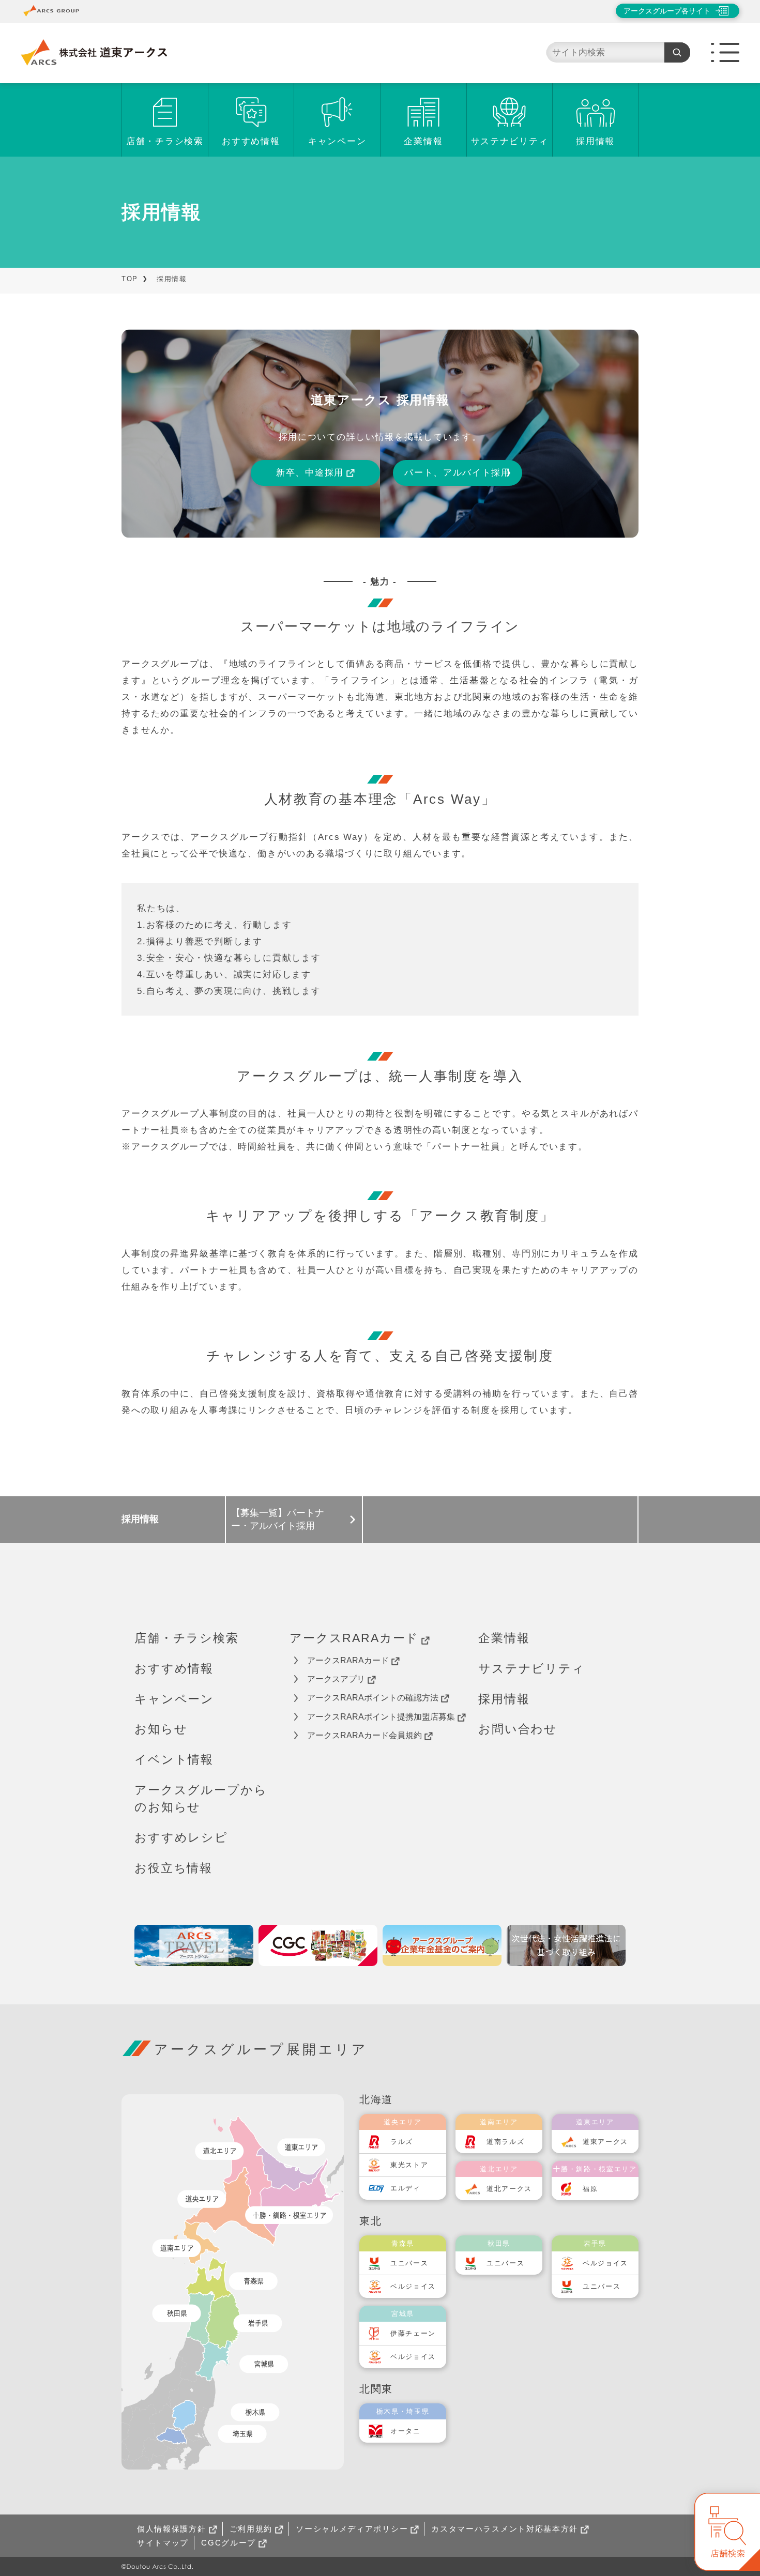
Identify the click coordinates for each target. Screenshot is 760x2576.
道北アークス (509, 2189)
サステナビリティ (510, 141)
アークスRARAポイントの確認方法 (373, 1698)
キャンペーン (337, 141)
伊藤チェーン (413, 2333)
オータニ (406, 2431)
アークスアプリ (336, 1679)
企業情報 (423, 141)
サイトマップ (163, 2543)
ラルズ (402, 2142)
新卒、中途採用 (310, 473)
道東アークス (605, 2142)
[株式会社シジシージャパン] (318, 1945)
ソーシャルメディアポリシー (352, 2529)
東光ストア (409, 2165)
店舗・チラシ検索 (165, 141)
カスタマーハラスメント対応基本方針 (505, 2529)
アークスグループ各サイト (667, 11)
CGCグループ (229, 2543)
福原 (590, 2189)
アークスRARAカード (354, 1638)
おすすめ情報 (251, 141)
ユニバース (409, 2263)
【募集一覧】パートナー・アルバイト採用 (278, 1519)
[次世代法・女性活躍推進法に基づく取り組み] (566, 1945)
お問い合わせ (518, 1729)
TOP (130, 279)
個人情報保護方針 (172, 2529)
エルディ (406, 2188)
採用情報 (595, 141)
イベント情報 (174, 1759)
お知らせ (161, 1729)
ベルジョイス (413, 2286)
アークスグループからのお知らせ (201, 1798)
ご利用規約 (251, 2529)
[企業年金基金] (442, 1945)
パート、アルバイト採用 (458, 473)
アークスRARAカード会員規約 (364, 1735)
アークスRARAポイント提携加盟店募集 (381, 1717)
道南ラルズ (506, 2142)
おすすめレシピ (181, 1837)
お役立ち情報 (173, 1868)
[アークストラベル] (194, 1945)
